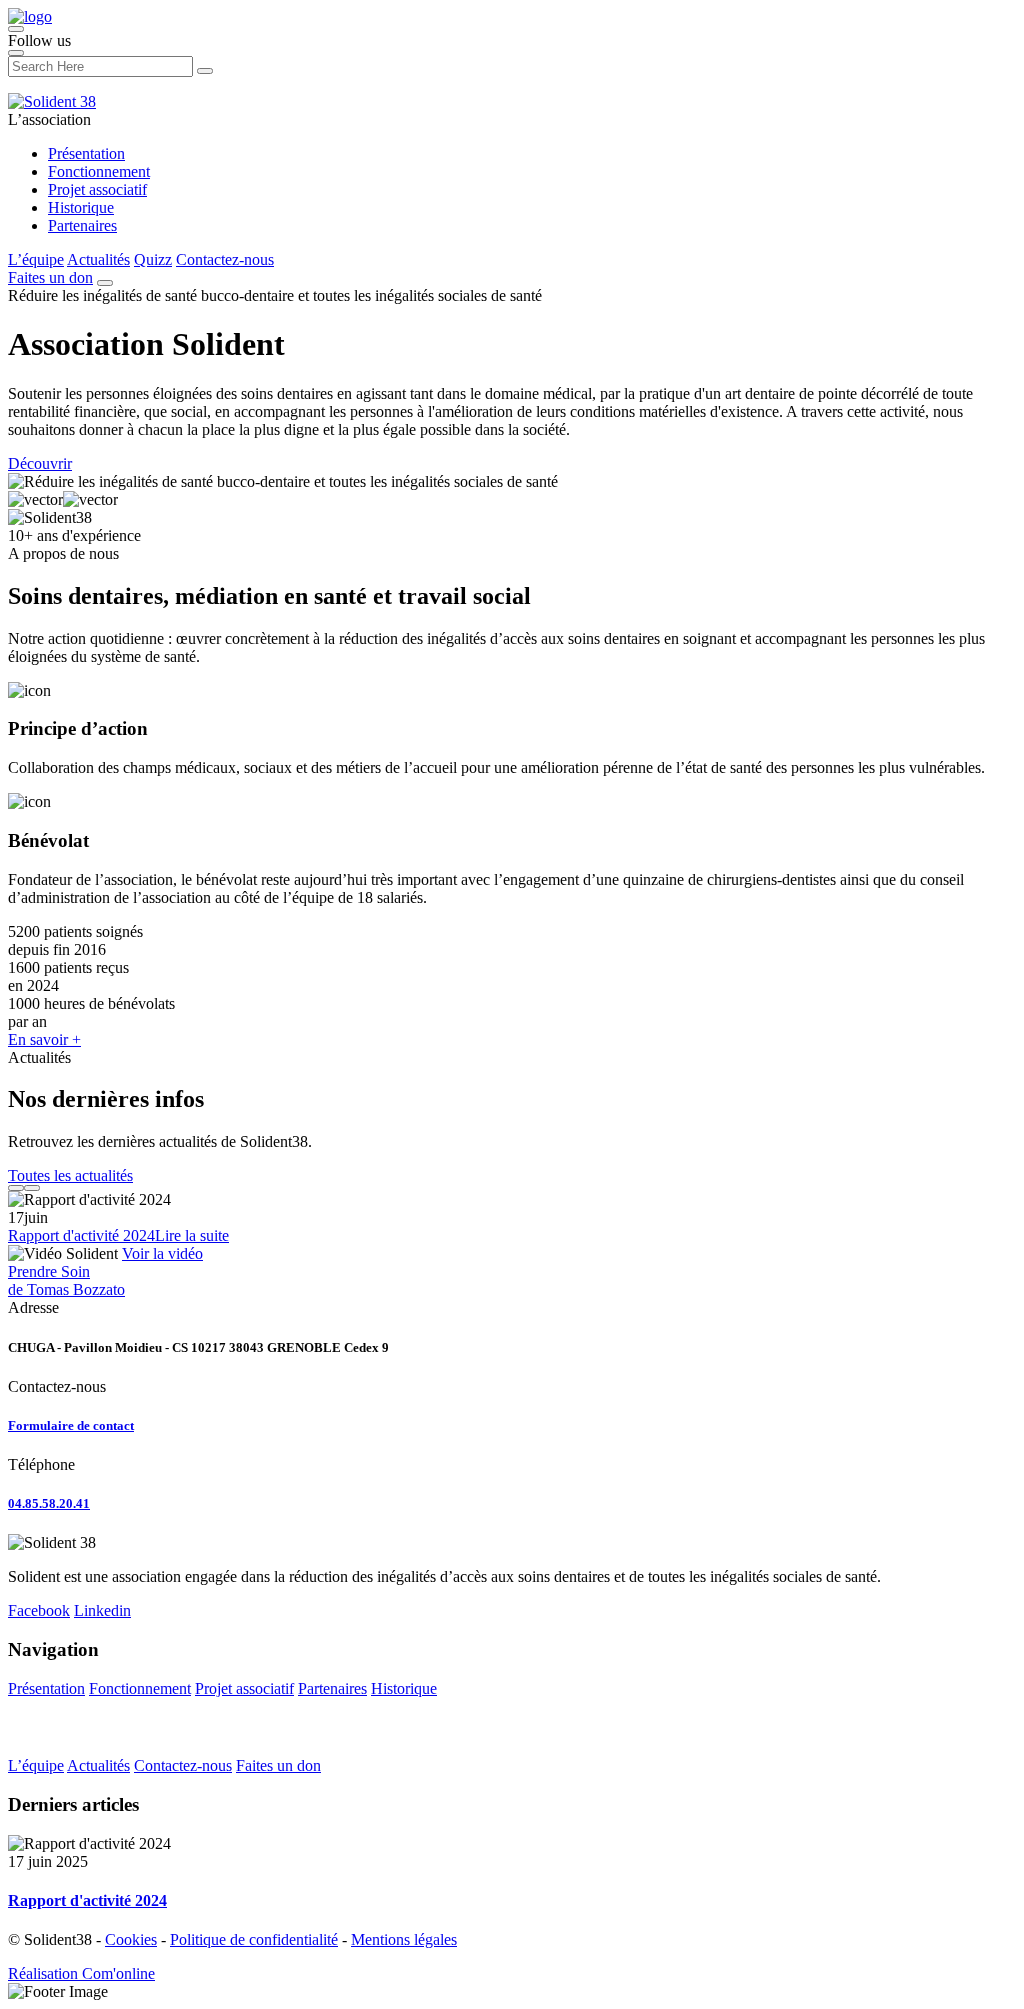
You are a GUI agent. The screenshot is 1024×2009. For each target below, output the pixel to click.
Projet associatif (97, 189)
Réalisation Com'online (81, 1973)
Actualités (98, 259)
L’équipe (36, 259)
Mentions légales (404, 1939)
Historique (81, 207)
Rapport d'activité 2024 (81, 1235)
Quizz (153, 259)
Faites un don (50, 277)
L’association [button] (49, 119)
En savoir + (44, 1039)
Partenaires (82, 225)
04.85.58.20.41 (49, 1503)
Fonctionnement (99, 171)
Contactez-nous (225, 259)
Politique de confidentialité (254, 1939)
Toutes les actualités (70, 1175)
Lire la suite (192, 1235)
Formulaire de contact (71, 1425)
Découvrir (40, 463)
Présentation (86, 153)
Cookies (131, 1939)
